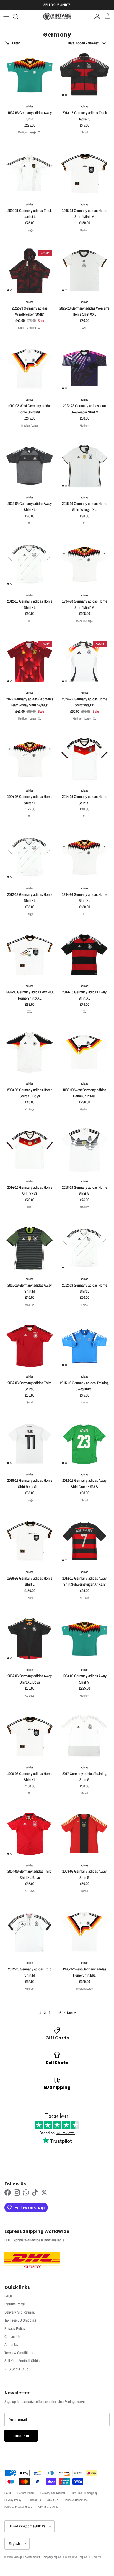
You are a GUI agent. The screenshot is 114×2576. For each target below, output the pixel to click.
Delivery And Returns (20, 2312)
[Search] (18, 17)
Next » (71, 2013)
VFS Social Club (16, 2369)
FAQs (8, 2296)
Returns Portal (15, 2304)
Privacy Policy (15, 2328)
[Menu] (6, 17)
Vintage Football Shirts (27, 2557)
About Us (11, 2344)
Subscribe (21, 2436)
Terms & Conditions (19, 2353)
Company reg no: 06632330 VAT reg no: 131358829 (71, 2557)
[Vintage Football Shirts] (57, 16)
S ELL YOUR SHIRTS (57, 5)
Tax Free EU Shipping (20, 2320)
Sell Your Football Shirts (22, 2361)
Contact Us (12, 2336)
